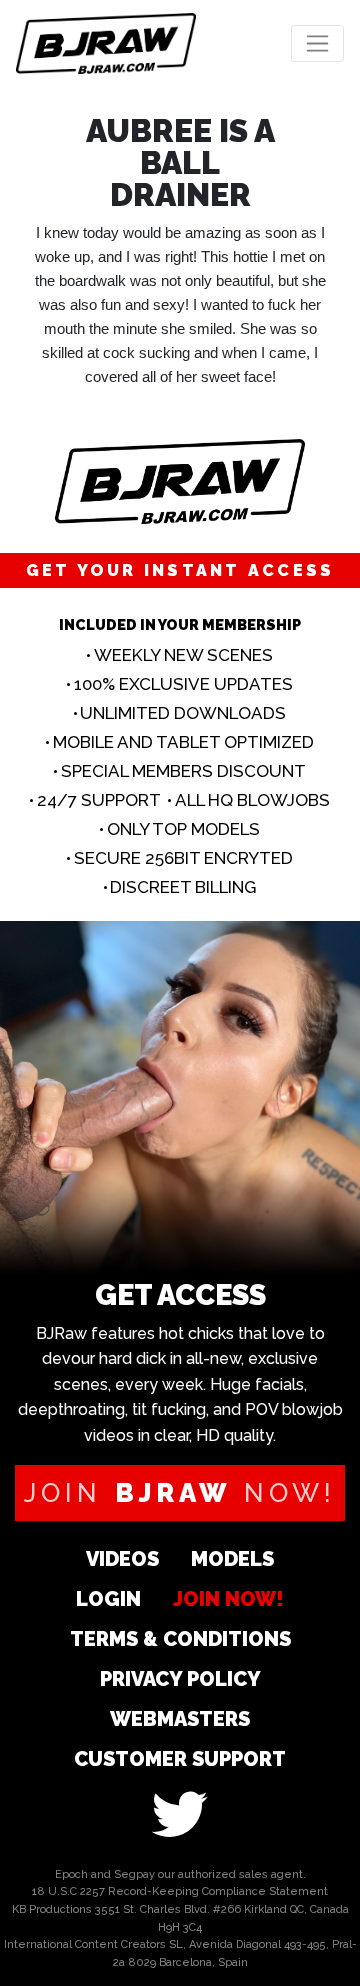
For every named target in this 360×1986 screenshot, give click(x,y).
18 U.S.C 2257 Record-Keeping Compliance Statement (180, 1891)
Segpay (134, 1874)
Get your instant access (180, 570)
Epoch (71, 1874)
